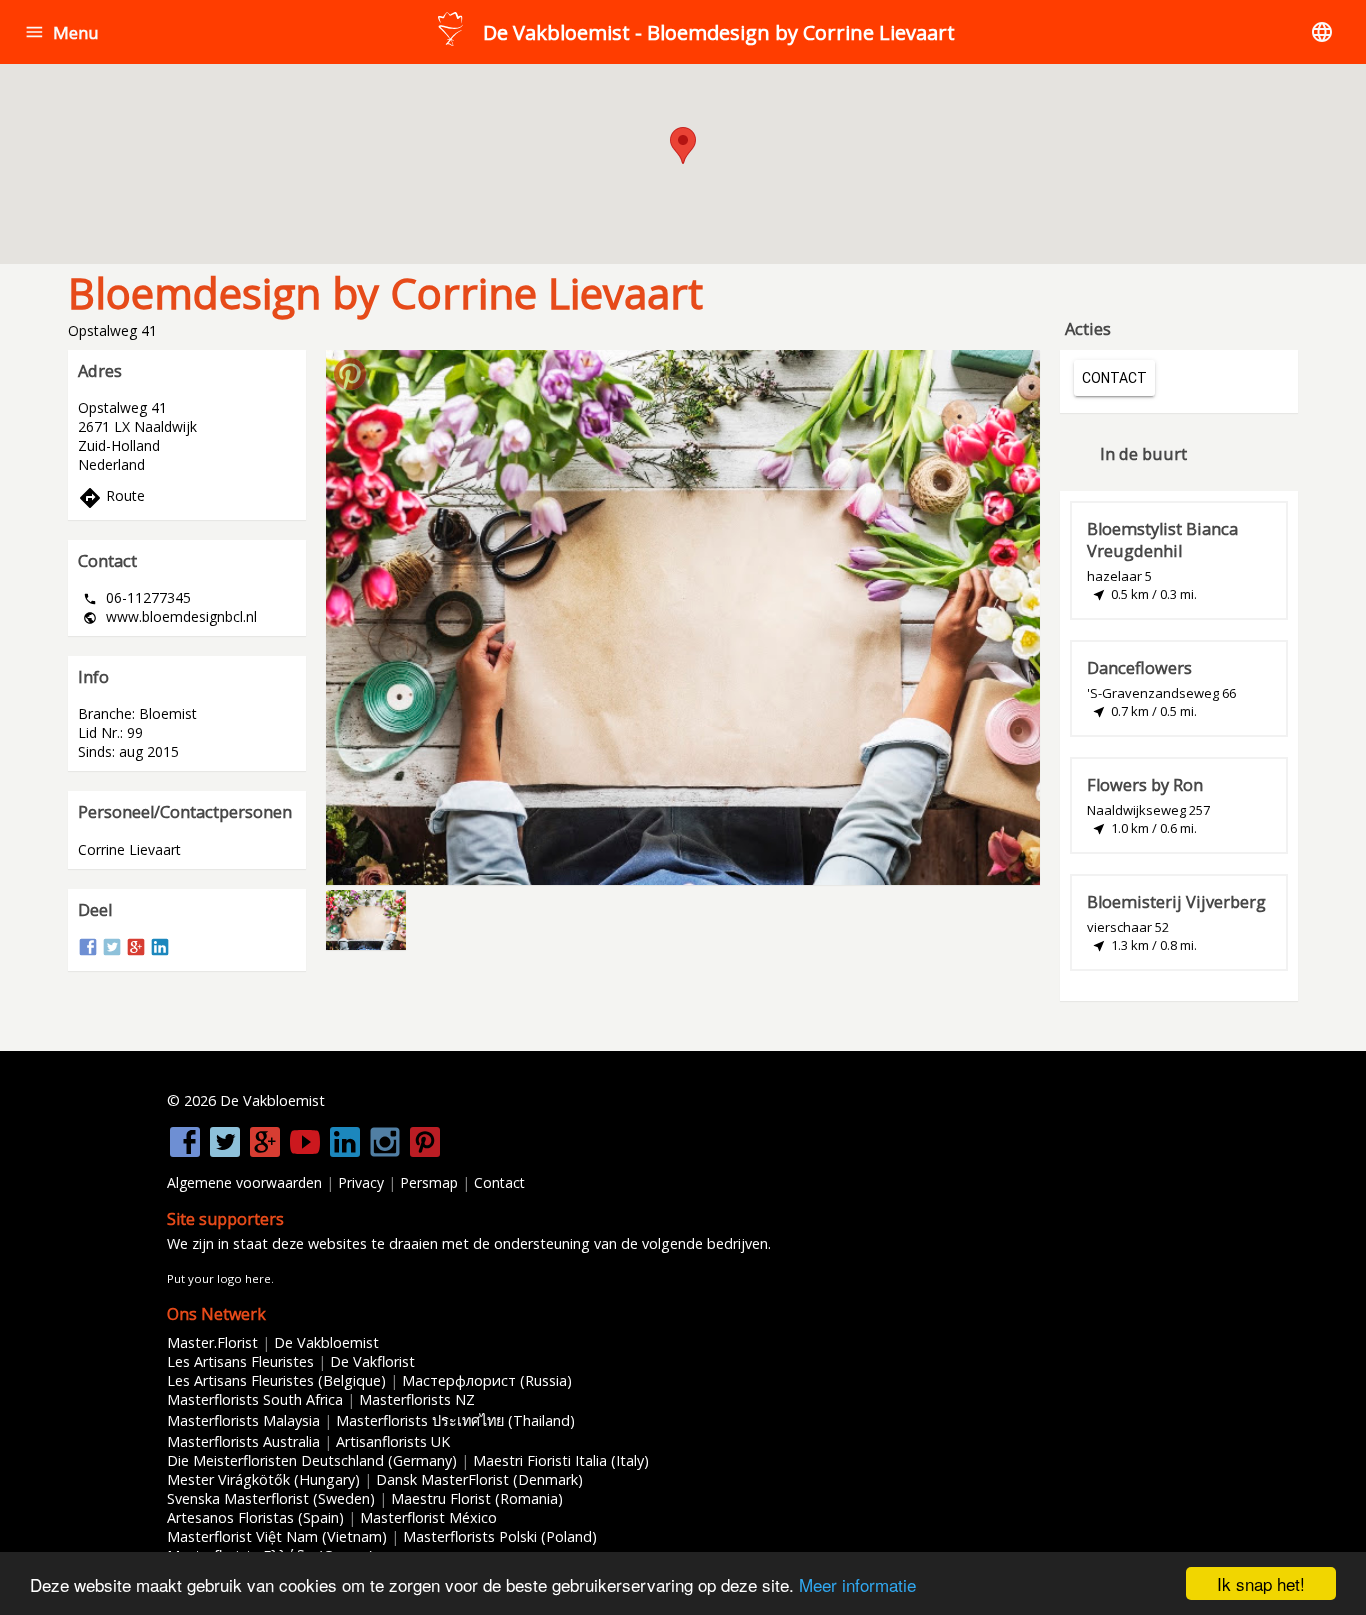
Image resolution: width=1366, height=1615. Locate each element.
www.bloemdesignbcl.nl (181, 616)
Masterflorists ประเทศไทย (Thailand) (455, 1420)
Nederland (111, 464)
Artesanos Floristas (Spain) (255, 1517)
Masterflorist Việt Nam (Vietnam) (277, 1536)
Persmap (429, 1182)
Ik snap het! (1261, 1583)
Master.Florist (212, 1342)
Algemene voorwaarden (244, 1182)
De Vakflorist (372, 1361)
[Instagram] (385, 1154)
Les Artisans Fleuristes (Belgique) (276, 1380)
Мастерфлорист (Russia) (487, 1380)
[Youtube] (305, 1154)
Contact (499, 1182)
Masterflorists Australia (243, 1441)
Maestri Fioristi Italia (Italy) (561, 1460)
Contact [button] (1114, 378)
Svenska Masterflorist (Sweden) (271, 1498)
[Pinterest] (425, 1154)
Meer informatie (857, 1584)
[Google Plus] (136, 951)
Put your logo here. (220, 1278)
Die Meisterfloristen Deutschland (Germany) (312, 1460)
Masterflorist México (428, 1517)
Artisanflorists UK (393, 1441)
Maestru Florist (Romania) (477, 1498)
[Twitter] (112, 951)
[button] (34, 32)
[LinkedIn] (160, 951)
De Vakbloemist (326, 1342)
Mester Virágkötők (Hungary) (263, 1479)
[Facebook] (88, 951)
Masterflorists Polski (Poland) (500, 1536)
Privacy (361, 1182)
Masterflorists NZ (417, 1399)
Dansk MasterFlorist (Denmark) (479, 1479)
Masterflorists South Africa (255, 1399)
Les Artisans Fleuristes (240, 1361)
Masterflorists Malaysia (243, 1420)
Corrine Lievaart (129, 849)
